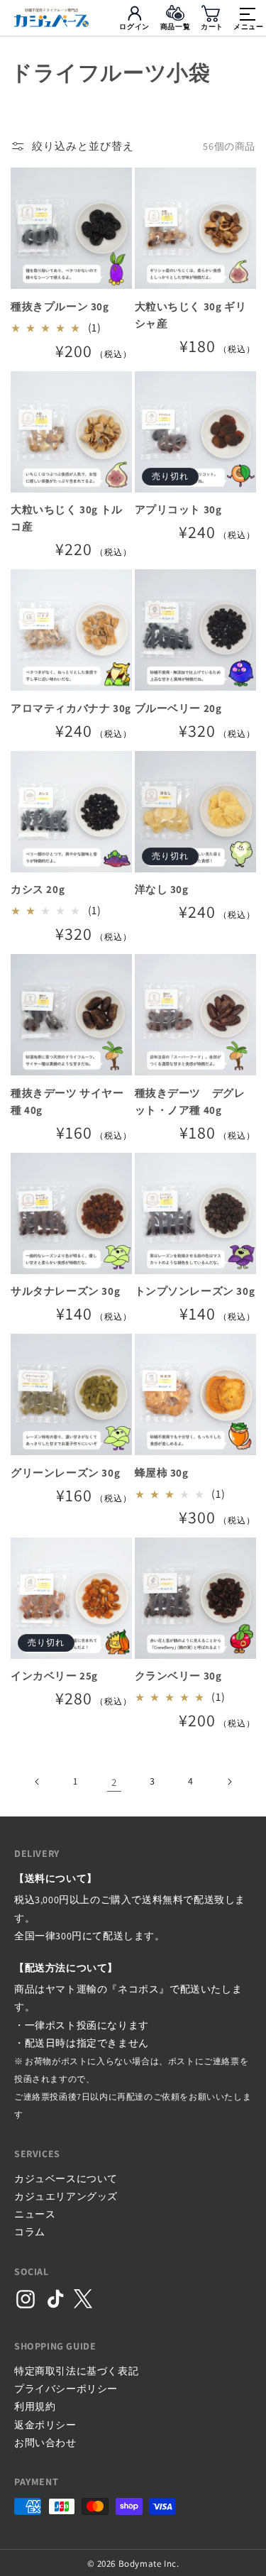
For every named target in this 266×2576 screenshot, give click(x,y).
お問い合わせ (45, 2443)
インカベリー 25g (54, 1676)
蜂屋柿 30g (162, 1473)
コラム (30, 2232)
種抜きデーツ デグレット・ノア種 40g (190, 1101)
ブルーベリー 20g (178, 708)
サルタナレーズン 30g (65, 1291)
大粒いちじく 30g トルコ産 (67, 518)
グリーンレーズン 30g (65, 1473)
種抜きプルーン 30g (60, 306)
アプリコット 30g (178, 509)
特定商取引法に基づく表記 (76, 2371)
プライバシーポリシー (66, 2389)
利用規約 (35, 2406)
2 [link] (114, 1782)
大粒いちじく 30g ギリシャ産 (191, 315)
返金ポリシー (45, 2425)
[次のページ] (229, 1782)
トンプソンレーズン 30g (195, 1291)
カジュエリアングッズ (66, 2196)
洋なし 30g (162, 889)
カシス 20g (38, 889)
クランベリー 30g (178, 1676)
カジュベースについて (66, 2178)
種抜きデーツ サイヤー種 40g (67, 1101)
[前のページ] (38, 1782)
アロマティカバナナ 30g (71, 708)
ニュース (35, 2214)
